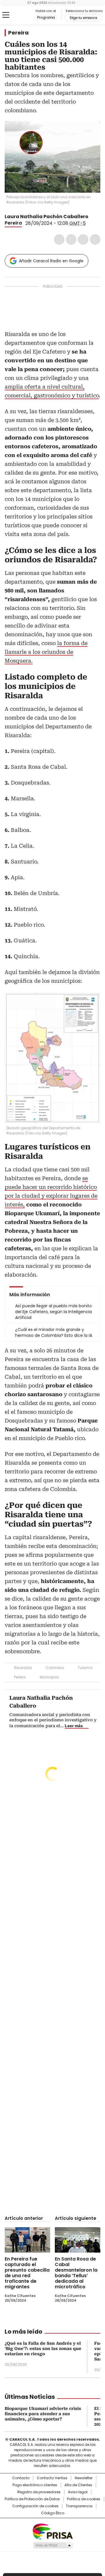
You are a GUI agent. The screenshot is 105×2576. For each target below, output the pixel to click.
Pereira (18, 33)
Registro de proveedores (39, 2492)
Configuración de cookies (35, 2506)
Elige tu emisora (83, 18)
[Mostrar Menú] (6, 15)
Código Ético (53, 2513)
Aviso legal (78, 2492)
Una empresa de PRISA (52, 2531)
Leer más (74, 1726)
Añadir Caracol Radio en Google (51, 261)
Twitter (71, 239)
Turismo (85, 1668)
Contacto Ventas (52, 2478)
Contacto (21, 2478)
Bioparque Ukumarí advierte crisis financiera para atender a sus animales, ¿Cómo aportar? (43, 2414)
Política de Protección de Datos (32, 2499)
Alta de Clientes (78, 2485)
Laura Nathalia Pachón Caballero (47, 217)
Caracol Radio (20, 15)
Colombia (55, 1668)
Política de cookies (84, 2499)
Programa (46, 18)
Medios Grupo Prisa (53, 2545)
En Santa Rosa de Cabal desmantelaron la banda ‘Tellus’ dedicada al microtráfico (76, 2273)
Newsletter (84, 2478)
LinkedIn (83, 239)
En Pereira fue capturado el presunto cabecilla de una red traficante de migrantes (27, 2273)
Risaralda (23, 1668)
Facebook (59, 239)
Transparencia (79, 2506)
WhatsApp (95, 239)
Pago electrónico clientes (35, 2485)
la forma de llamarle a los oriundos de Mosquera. (46, 652)
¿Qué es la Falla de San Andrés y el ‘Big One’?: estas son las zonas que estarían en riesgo (43, 2349)
